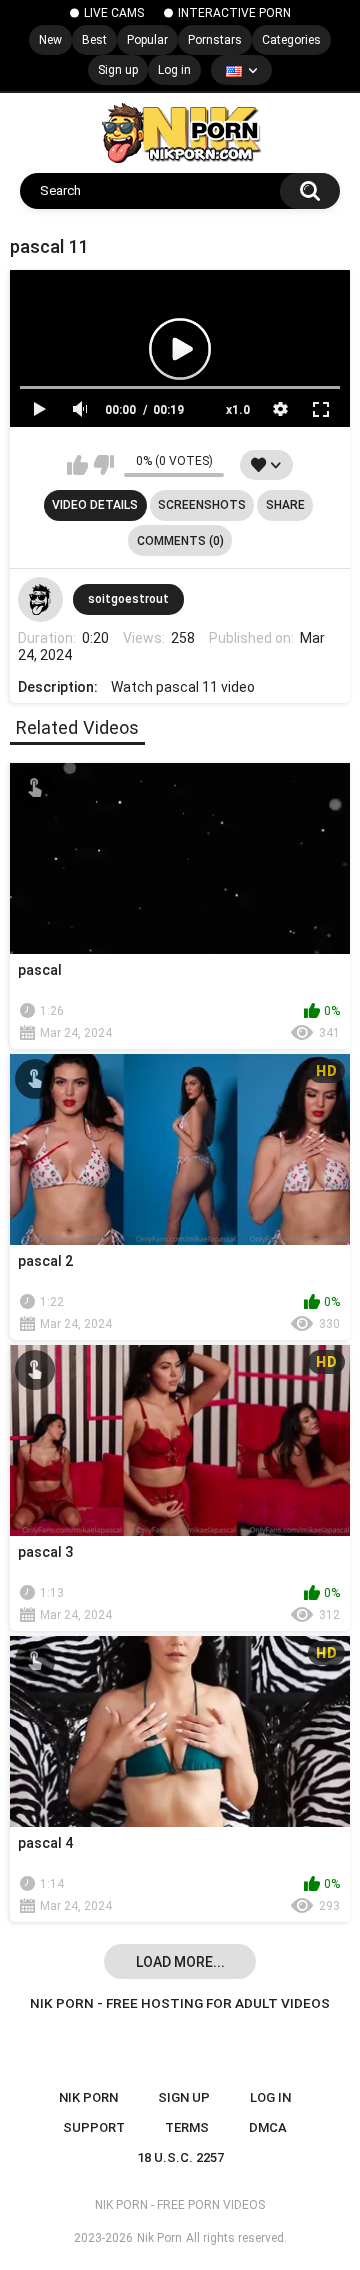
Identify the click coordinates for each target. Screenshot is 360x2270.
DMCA (268, 2127)
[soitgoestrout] (41, 600)
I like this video (77, 465)
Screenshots (202, 505)
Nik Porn (159, 2238)
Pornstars (215, 40)
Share (285, 505)
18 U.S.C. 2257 (180, 2157)
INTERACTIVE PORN (234, 13)
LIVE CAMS (114, 13)
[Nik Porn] (180, 133)
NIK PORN (88, 2097)
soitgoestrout (128, 599)
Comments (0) (180, 541)
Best (94, 40)
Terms (187, 2127)
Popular (147, 40)
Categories (291, 40)
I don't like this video (103, 465)
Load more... (180, 1962)
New (50, 40)
